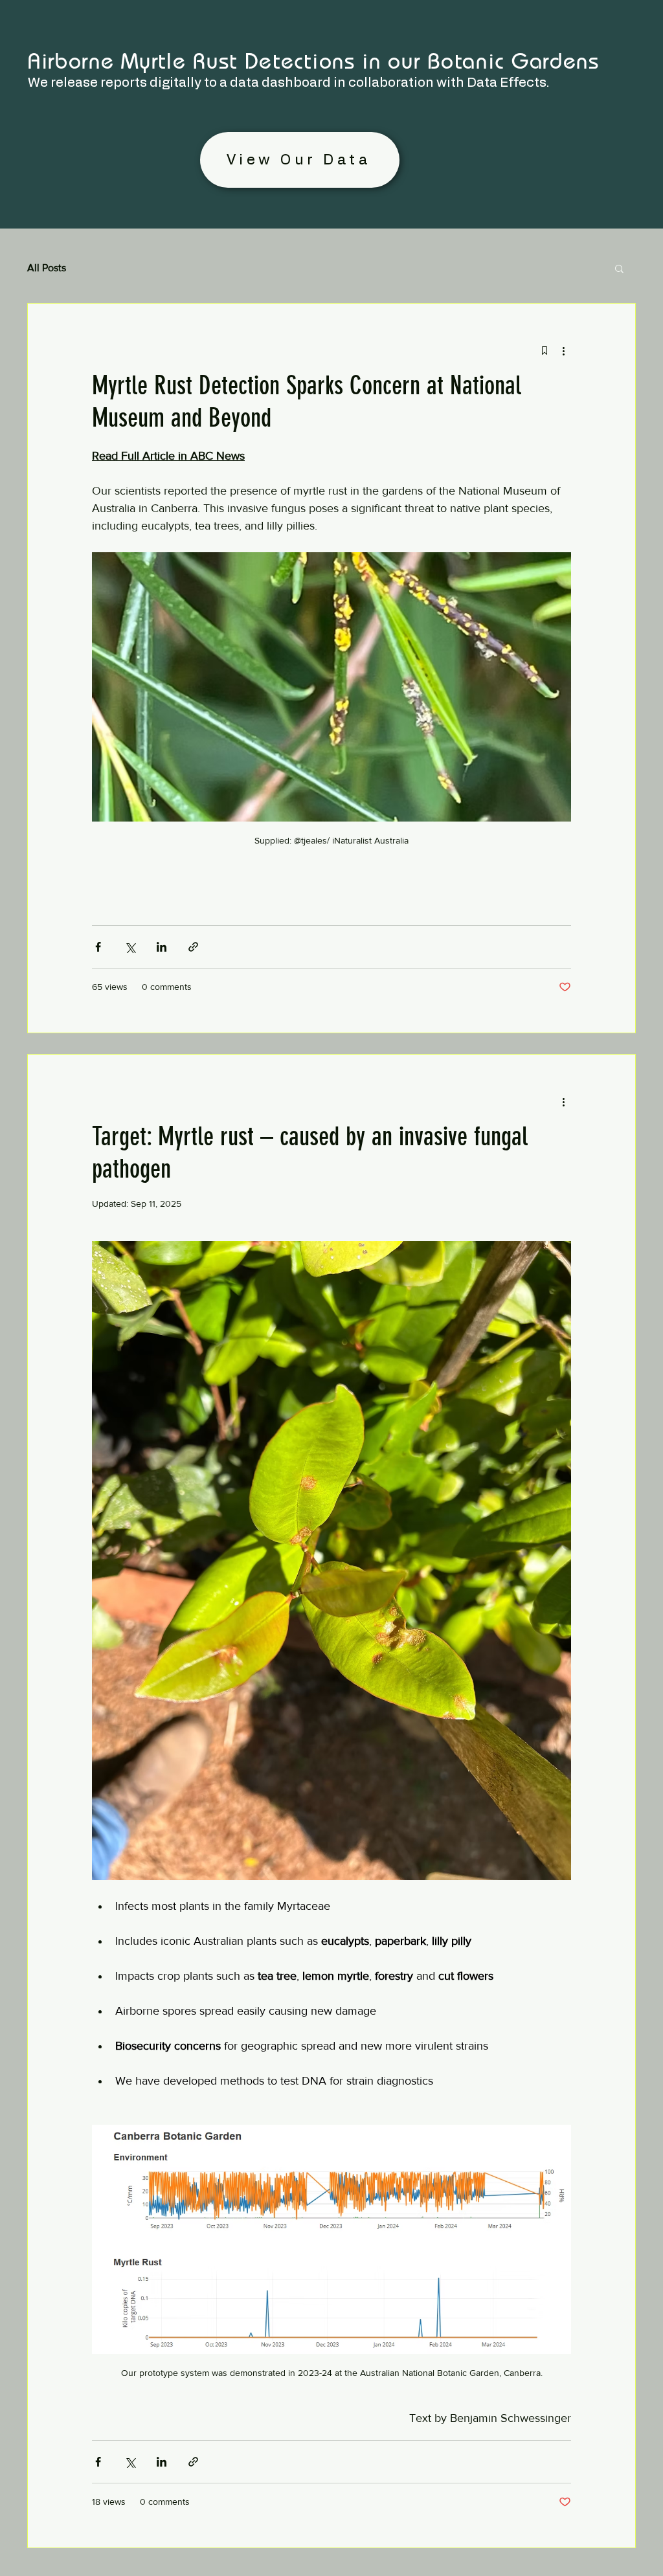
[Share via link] (193, 947)
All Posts (47, 268)
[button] (619, 270)
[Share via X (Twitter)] (130, 947)
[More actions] (563, 350)
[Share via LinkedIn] (162, 947)
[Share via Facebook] (98, 947)
